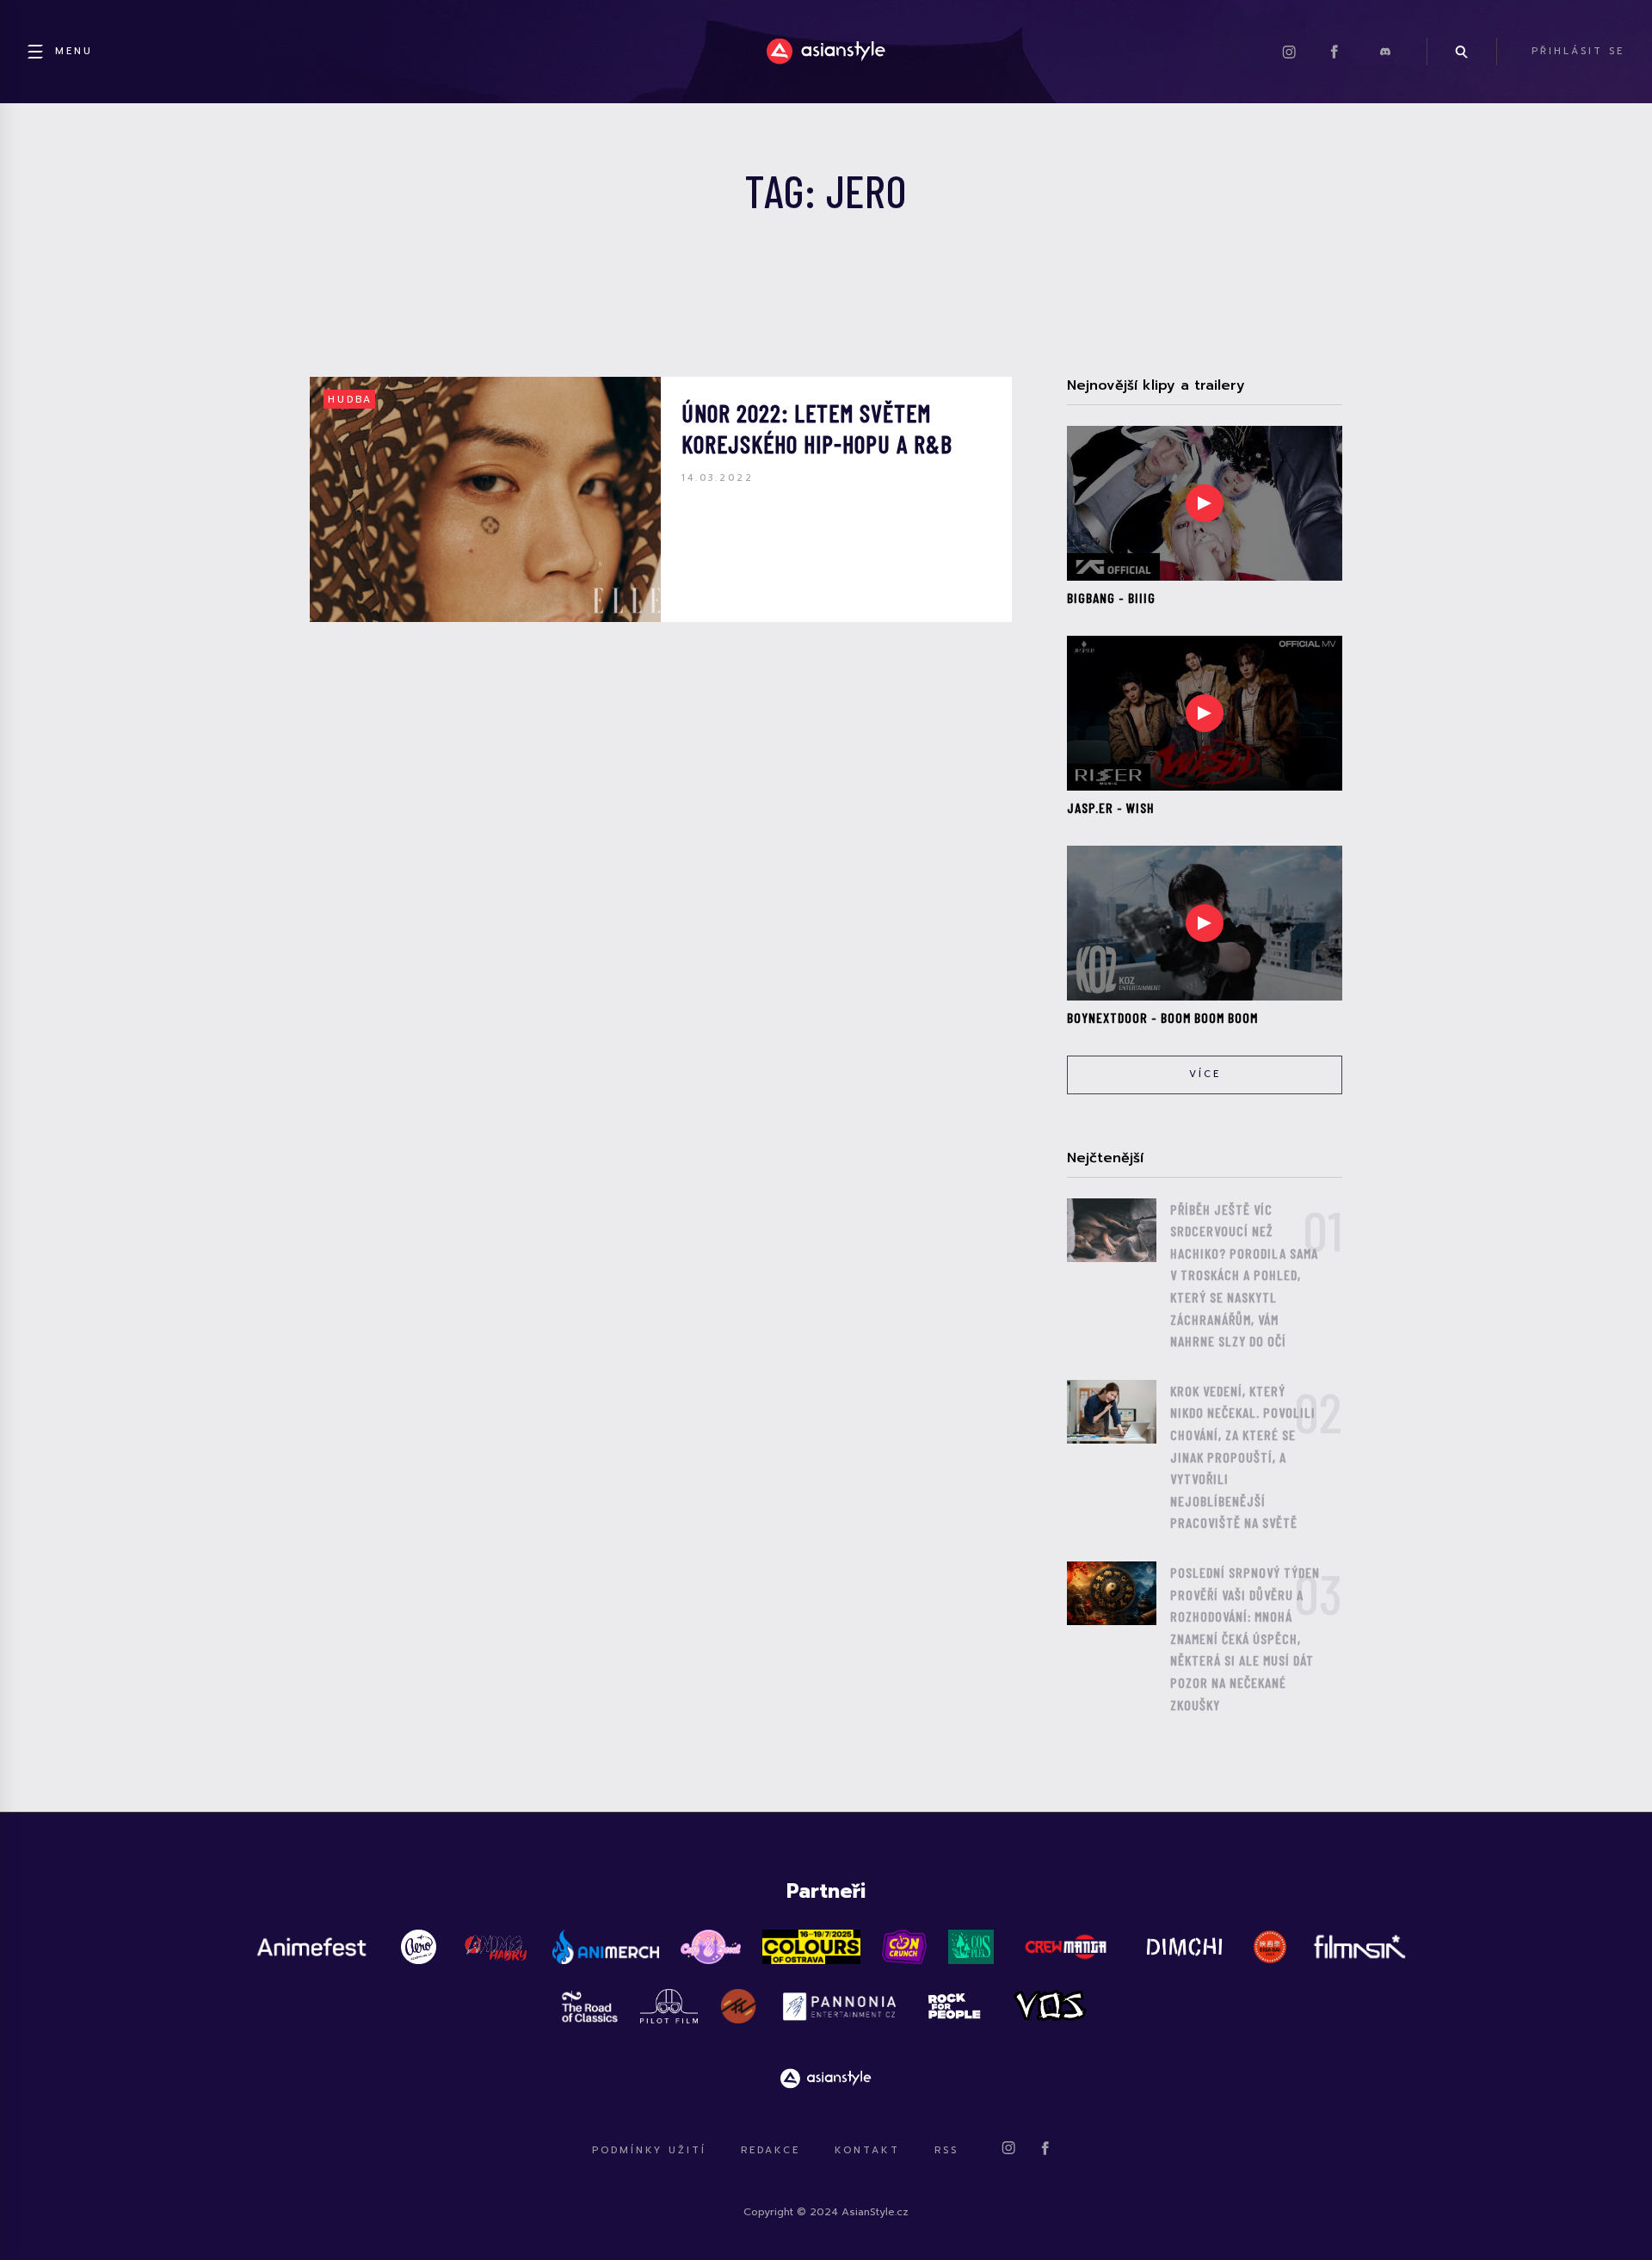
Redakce (771, 2150)
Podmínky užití (649, 2150)
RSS (946, 2150)
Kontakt (867, 2150)
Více (1205, 1074)
